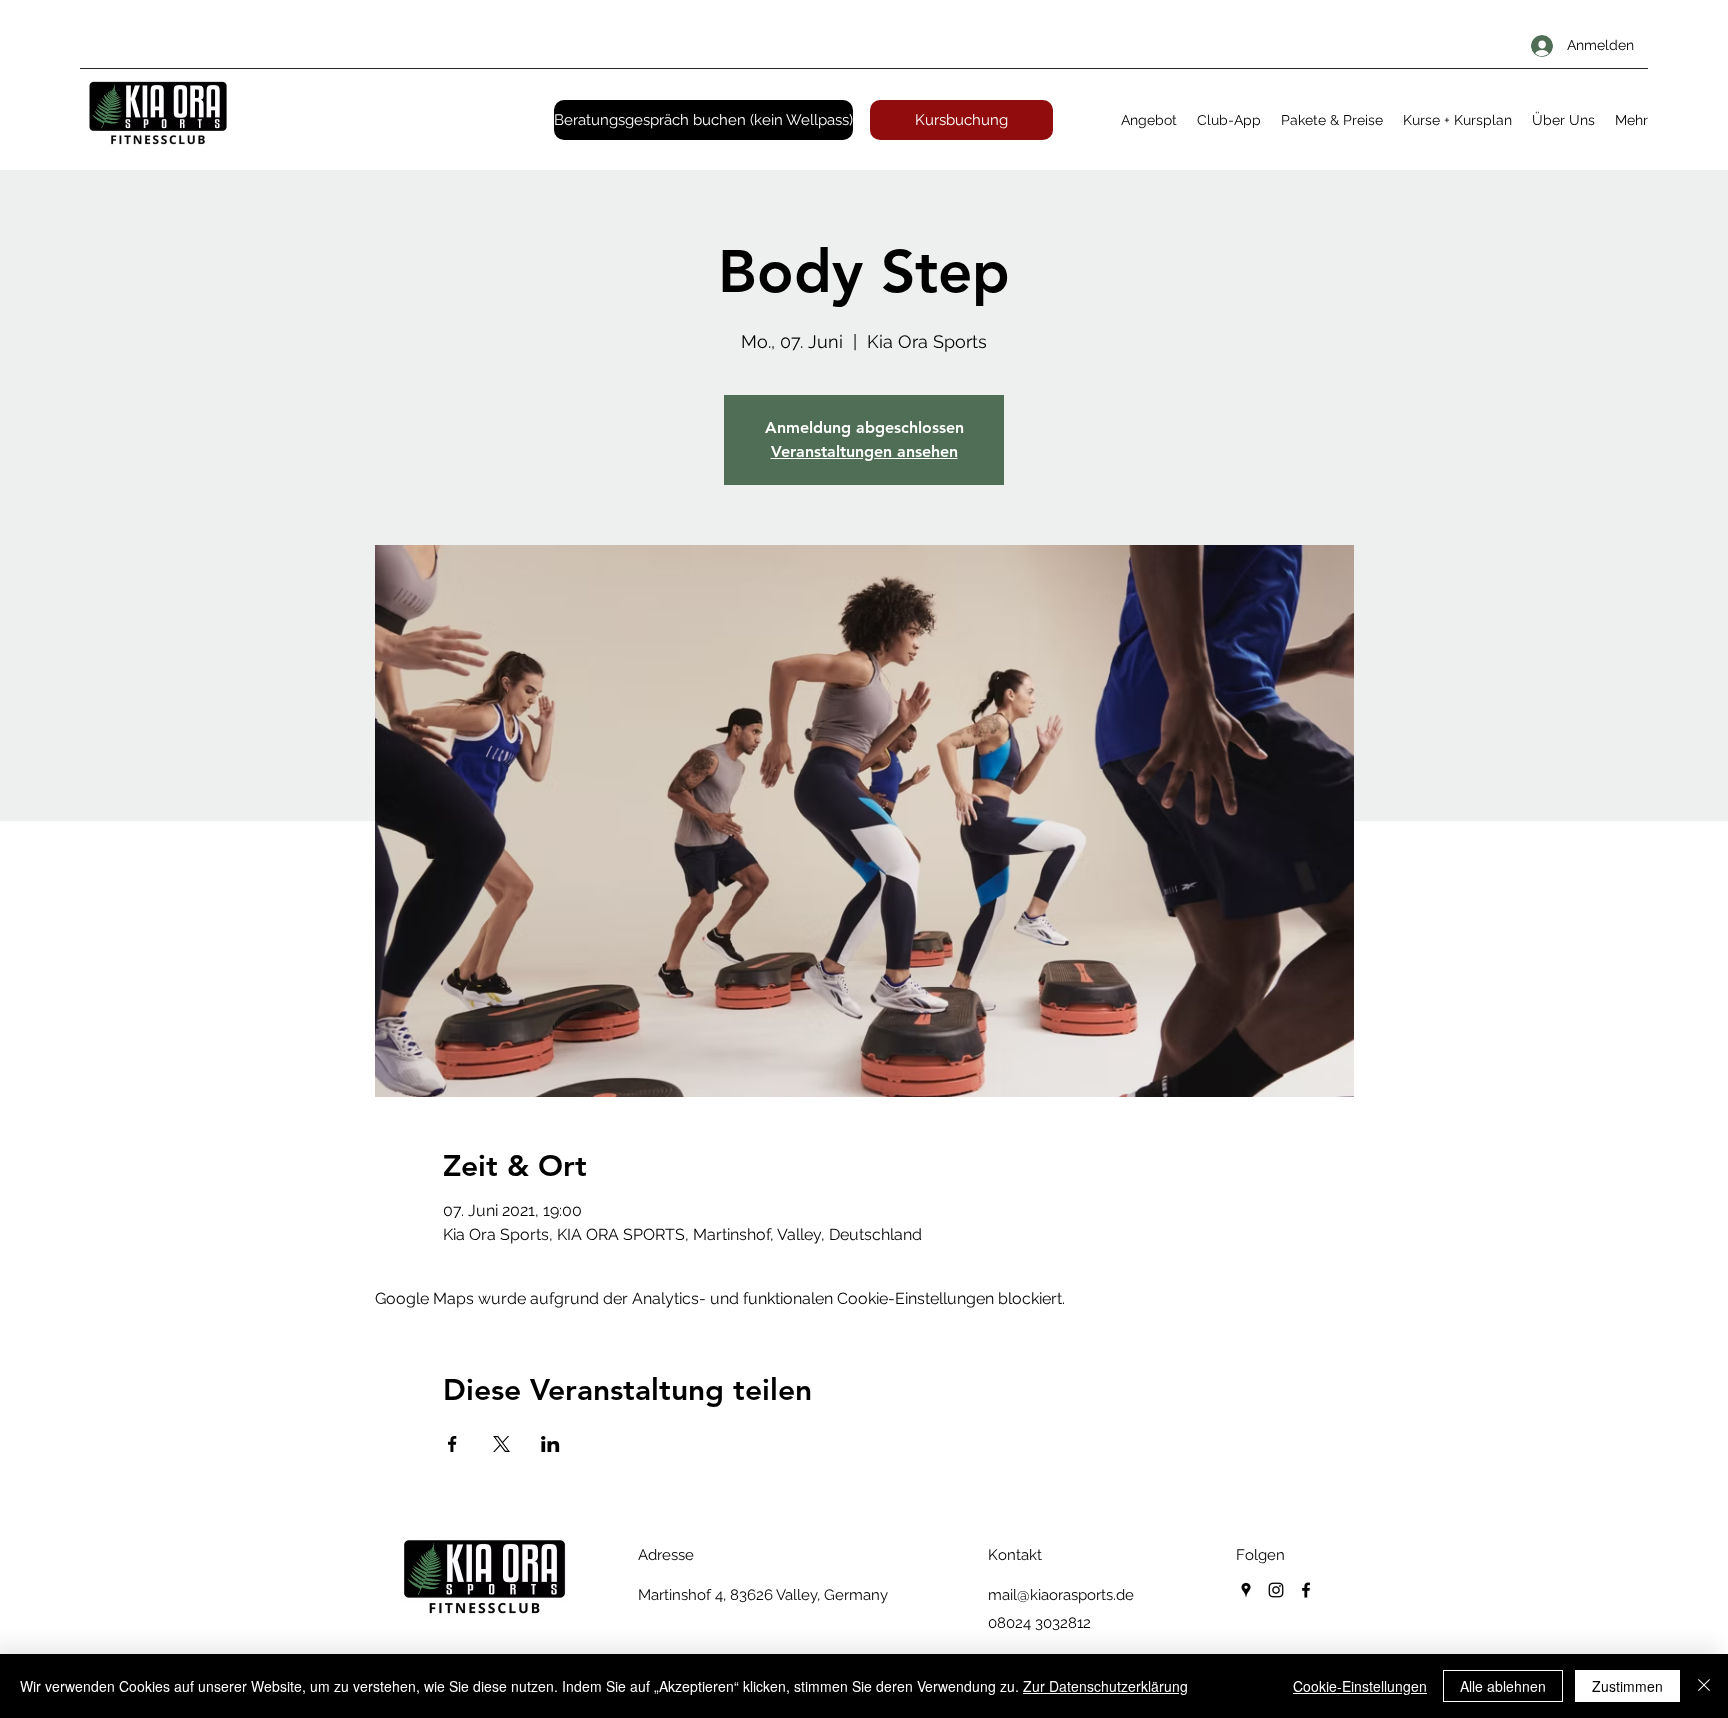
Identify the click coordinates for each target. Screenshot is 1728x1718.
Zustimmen (1627, 1686)
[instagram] (1276, 1590)
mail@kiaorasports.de (1061, 1595)
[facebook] (1306, 1590)
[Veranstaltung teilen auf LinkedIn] (550, 1444)
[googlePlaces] (1246, 1590)
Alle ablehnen (1503, 1686)
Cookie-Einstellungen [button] (1360, 1686)
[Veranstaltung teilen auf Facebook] (452, 1444)
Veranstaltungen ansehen (864, 451)
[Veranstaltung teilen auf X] (501, 1444)
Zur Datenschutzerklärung (1105, 1686)
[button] (1149, 120)
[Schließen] (1704, 1686)
